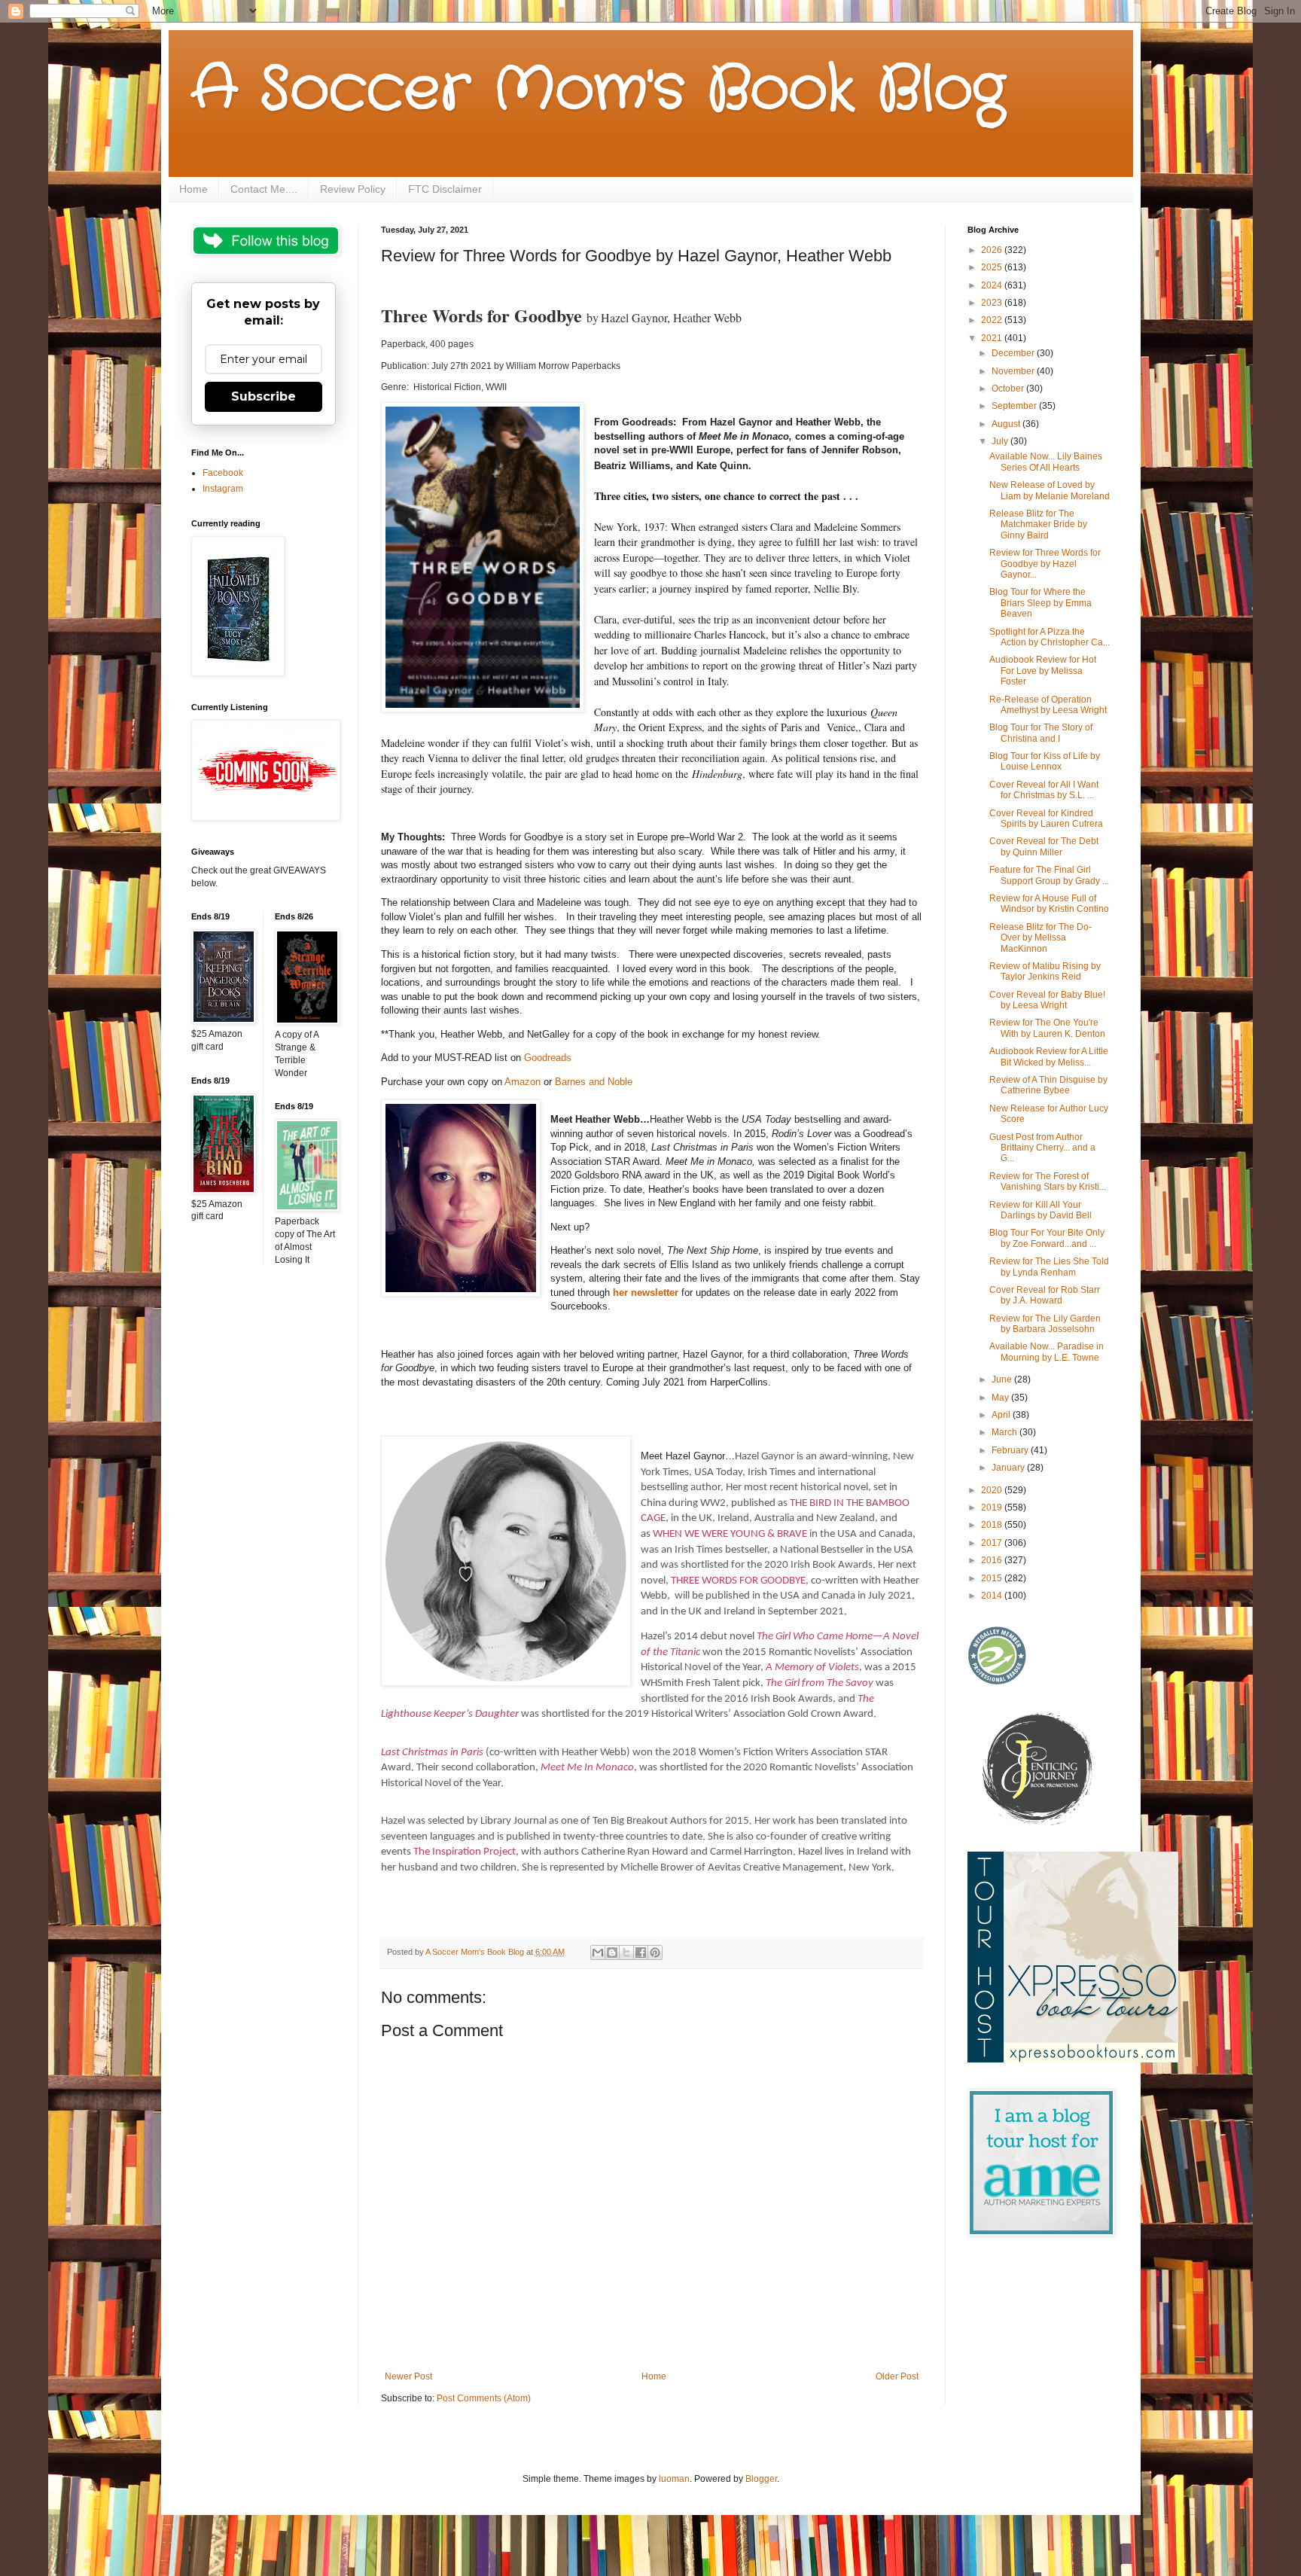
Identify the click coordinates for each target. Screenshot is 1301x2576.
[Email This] (598, 1953)
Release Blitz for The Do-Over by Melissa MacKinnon (1040, 938)
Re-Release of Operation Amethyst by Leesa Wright (1048, 705)
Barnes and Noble (594, 1082)
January (1009, 1468)
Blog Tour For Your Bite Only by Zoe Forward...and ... (1047, 1238)
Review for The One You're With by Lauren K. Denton (1047, 1028)
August (1007, 424)
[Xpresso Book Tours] (1073, 2059)
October (1009, 389)
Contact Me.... (264, 189)
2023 (993, 303)
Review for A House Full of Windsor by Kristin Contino (1049, 904)
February (1011, 1450)
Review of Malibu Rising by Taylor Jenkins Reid (1045, 971)
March (1005, 1432)
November (1014, 371)
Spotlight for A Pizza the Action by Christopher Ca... (1050, 637)
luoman (674, 2479)
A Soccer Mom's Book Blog (598, 90)
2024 (993, 285)
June (1003, 1379)
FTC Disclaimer (445, 189)
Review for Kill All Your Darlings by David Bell (1040, 1210)
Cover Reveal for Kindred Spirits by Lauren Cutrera (1046, 819)
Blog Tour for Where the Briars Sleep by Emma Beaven (1040, 603)
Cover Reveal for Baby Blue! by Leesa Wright (1047, 1000)
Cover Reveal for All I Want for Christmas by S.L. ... (1044, 790)
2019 (993, 1507)
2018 (993, 1525)
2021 (993, 338)
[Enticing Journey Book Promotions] (1039, 1822)
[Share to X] (626, 1953)
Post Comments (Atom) (484, 2398)
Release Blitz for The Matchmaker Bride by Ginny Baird (1038, 524)
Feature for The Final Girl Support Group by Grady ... (1049, 875)
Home (193, 189)
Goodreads (548, 1058)
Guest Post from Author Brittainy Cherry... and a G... (1042, 1148)
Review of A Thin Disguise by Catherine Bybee (1048, 1085)
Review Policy (353, 189)
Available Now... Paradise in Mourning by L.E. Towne (1047, 1352)
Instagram (223, 489)
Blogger (761, 2479)
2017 (993, 1543)
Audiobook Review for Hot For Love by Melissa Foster (1043, 671)
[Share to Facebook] (641, 1953)
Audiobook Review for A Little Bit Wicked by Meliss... (1049, 1056)
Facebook (223, 473)
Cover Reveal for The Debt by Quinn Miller (1044, 846)
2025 (993, 267)
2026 (993, 250)
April (1002, 1415)
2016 (993, 1560)
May (1001, 1398)
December (1014, 353)
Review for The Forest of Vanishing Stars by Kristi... (1048, 1181)
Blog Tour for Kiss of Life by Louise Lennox (1045, 761)
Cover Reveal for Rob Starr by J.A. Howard (1045, 1295)
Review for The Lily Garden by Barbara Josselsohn (1045, 1324)
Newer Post (408, 2376)
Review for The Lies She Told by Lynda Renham (1049, 1267)
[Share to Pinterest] (655, 1953)
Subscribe (264, 396)
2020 (993, 1490)
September (1015, 406)
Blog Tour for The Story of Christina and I (1041, 733)
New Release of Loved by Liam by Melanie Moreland (1050, 490)
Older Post (897, 2376)
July (1001, 441)
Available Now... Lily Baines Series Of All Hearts (1046, 462)
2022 (993, 320)
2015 (993, 1578)
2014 (993, 1596)
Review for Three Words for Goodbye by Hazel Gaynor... (1045, 564)
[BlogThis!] (612, 1953)
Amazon (523, 1082)
